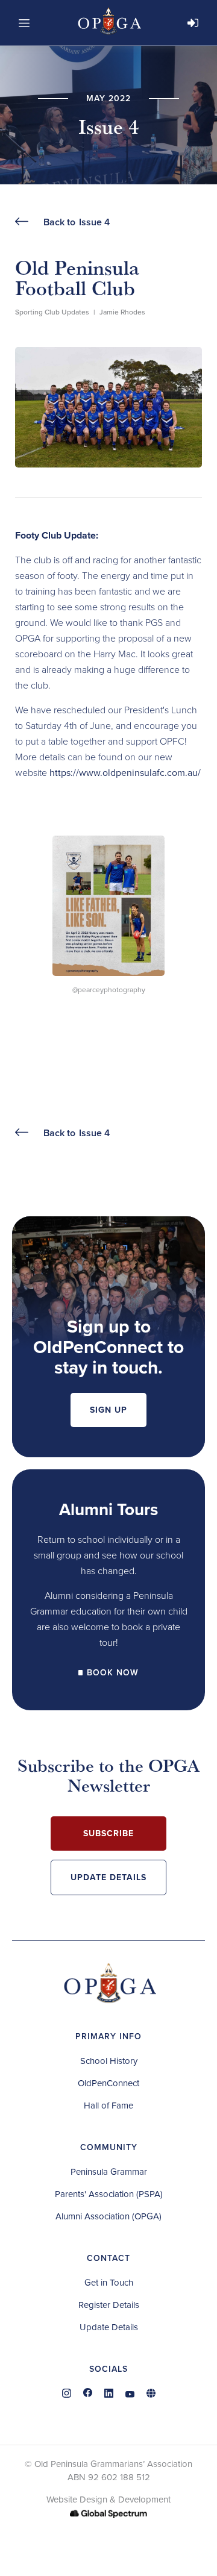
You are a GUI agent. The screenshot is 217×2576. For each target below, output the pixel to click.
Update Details (108, 1877)
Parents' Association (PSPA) (109, 2194)
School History (109, 2061)
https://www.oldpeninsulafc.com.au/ (125, 773)
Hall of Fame (108, 2106)
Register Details (109, 2305)
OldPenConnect (108, 2083)
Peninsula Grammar (109, 2172)
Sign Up (108, 1410)
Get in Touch (109, 2283)
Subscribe (108, 1834)
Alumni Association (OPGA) (108, 2216)
